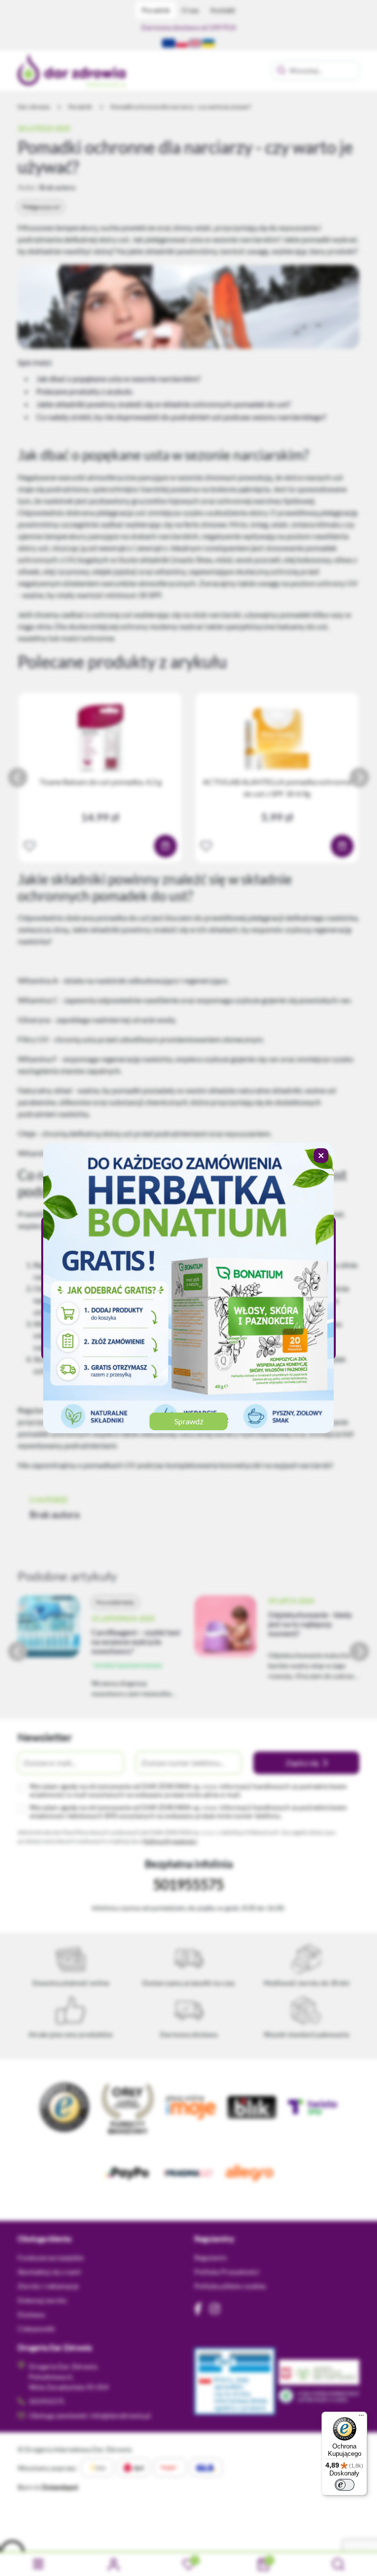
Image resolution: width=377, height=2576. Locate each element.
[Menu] (361, 2418)
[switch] (345, 2485)
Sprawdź (189, 1421)
